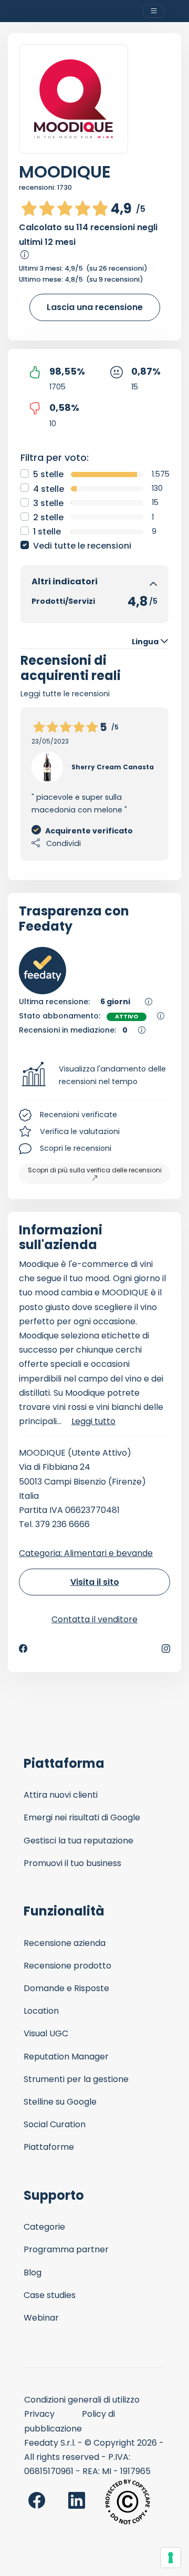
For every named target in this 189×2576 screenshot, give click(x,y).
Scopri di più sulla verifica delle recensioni (95, 1170)
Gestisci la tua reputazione (78, 1841)
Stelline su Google (60, 2102)
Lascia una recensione (95, 307)
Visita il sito (95, 1582)
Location (41, 2011)
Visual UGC (46, 2033)
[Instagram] (166, 1648)
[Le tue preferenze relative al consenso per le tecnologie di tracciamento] (171, 2558)
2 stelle (48, 517)
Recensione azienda (65, 1943)
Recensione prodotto (67, 1966)
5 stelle (48, 474)
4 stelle (49, 489)
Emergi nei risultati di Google (82, 1817)
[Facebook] (23, 1648)
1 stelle (47, 532)
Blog (33, 2273)
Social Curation (55, 2124)
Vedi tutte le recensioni (82, 546)
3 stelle (48, 503)
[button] (94, 1076)
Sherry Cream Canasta (113, 767)
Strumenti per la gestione (76, 2079)
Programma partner (66, 2249)
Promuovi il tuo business (72, 1863)
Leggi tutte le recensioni (65, 694)
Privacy (39, 2414)
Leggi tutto (93, 1421)
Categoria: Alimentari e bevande (86, 1553)
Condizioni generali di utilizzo (82, 2400)
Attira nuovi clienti (61, 1795)
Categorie (44, 2227)
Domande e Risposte (66, 1988)
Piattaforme (49, 2147)
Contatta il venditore (94, 1619)
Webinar (41, 2318)
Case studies (50, 2295)
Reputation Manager (66, 2057)
